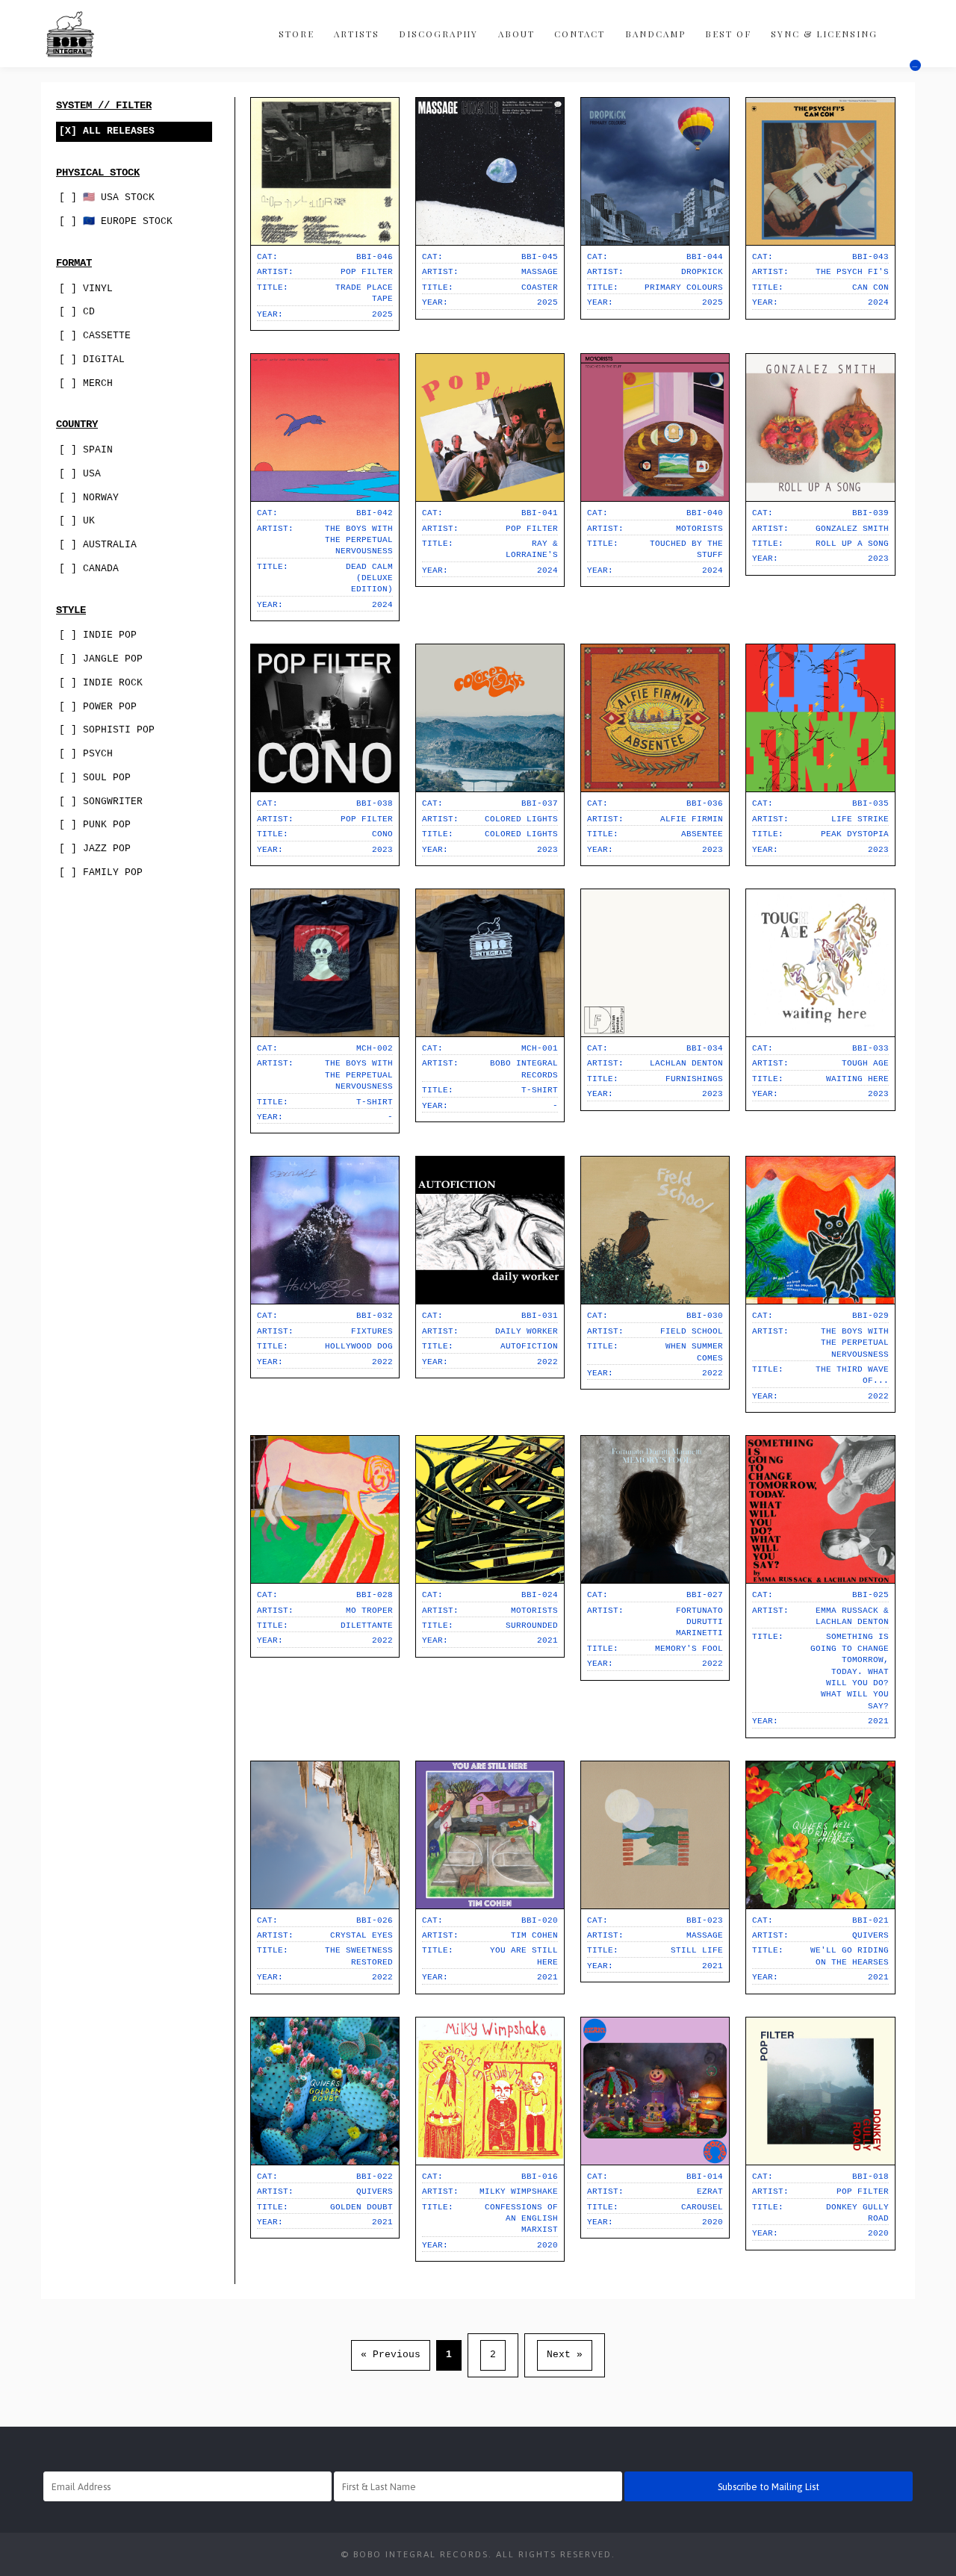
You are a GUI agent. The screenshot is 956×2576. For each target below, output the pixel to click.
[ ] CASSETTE (95, 336)
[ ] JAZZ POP (95, 849)
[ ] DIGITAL (92, 360)
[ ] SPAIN (86, 450)
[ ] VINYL (86, 289)
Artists (357, 34)
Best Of (728, 34)
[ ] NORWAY (89, 498)
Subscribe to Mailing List (769, 2487)
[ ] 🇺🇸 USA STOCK (107, 197)
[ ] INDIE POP (98, 635)
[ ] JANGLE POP (101, 659)
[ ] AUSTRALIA (98, 545)
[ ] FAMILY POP (101, 872)
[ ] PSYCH (86, 754)
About (516, 34)
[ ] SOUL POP (95, 778)
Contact (580, 34)
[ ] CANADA (89, 569)
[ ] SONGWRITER (101, 802)
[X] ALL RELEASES (107, 131)
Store (297, 34)
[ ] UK (77, 521)
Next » (565, 2355)
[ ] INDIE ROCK (101, 683)
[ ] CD (77, 312)
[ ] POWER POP (98, 707)
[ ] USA (80, 474)
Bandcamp (655, 34)
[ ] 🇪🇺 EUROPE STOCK (116, 221)
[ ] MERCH (86, 383)
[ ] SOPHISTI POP (107, 730)
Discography (438, 34)
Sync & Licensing (824, 34)
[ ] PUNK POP (95, 825)
